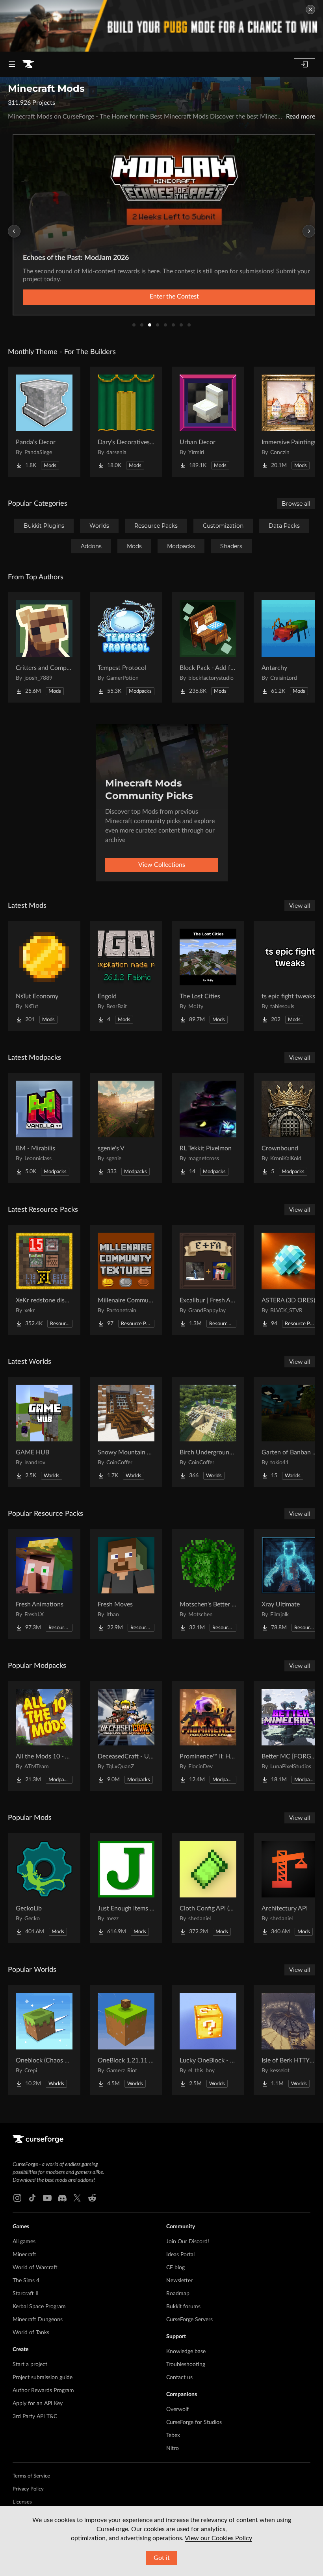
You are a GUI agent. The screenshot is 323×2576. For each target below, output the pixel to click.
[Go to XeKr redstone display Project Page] (44, 1280)
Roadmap (178, 2294)
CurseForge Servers (189, 2320)
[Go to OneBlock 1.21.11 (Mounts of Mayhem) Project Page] (126, 2040)
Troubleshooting (186, 2365)
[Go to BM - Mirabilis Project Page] (44, 1128)
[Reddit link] (92, 2198)
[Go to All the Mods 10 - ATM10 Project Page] (44, 1736)
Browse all (296, 504)
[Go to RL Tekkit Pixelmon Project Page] (208, 1128)
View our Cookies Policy (218, 2538)
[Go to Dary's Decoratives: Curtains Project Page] (126, 422)
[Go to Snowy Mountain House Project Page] (126, 1432)
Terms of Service (31, 2476)
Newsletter (179, 2281)
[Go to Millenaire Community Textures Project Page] (126, 1280)
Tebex (173, 2435)
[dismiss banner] (310, 9)
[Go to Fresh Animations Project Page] (44, 1584)
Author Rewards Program (43, 2391)
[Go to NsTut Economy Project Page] (44, 976)
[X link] (77, 2198)
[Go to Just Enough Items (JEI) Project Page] (126, 1888)
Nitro (173, 2448)
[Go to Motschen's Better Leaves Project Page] (208, 1584)
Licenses (22, 2502)
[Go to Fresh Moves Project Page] (126, 1584)
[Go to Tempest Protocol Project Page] (126, 647)
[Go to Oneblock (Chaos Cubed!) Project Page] (44, 2040)
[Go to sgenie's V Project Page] (126, 1128)
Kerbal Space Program (39, 2307)
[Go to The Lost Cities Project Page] (208, 976)
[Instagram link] (17, 2198)
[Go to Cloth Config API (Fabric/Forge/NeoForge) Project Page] (208, 1888)
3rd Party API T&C (35, 2417)
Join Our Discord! (188, 2242)
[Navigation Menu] (12, 64)
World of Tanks (31, 2333)
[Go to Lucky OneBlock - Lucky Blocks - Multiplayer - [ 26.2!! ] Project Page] (208, 2040)
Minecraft (24, 2255)
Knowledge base (186, 2352)
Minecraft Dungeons (38, 2320)
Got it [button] (162, 2558)
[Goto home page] (28, 64)
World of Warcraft (35, 2268)
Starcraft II (26, 2294)
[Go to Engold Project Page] (126, 976)
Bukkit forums (183, 2307)
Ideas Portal (180, 2255)
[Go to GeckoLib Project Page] (44, 1888)
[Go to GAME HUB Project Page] (44, 1432)
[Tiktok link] (32, 2198)
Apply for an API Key (38, 2404)
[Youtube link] (47, 2198)
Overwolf (177, 2409)
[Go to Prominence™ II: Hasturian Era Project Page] (208, 1736)
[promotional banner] (161, 26)
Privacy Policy (28, 2489)
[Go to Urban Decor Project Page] (208, 422)
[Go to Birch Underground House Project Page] (208, 1432)
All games (24, 2242)
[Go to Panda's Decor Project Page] (44, 422)
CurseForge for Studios (194, 2422)
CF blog (175, 2268)
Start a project (30, 2365)
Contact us (179, 2378)
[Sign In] (304, 64)
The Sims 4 (26, 2281)
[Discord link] (62, 2198)
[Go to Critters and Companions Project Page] (44, 647)
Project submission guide (43, 2378)
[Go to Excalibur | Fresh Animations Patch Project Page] (208, 1280)
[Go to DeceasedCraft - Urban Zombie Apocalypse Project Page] (126, 1736)
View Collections (162, 865)
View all (300, 906)
